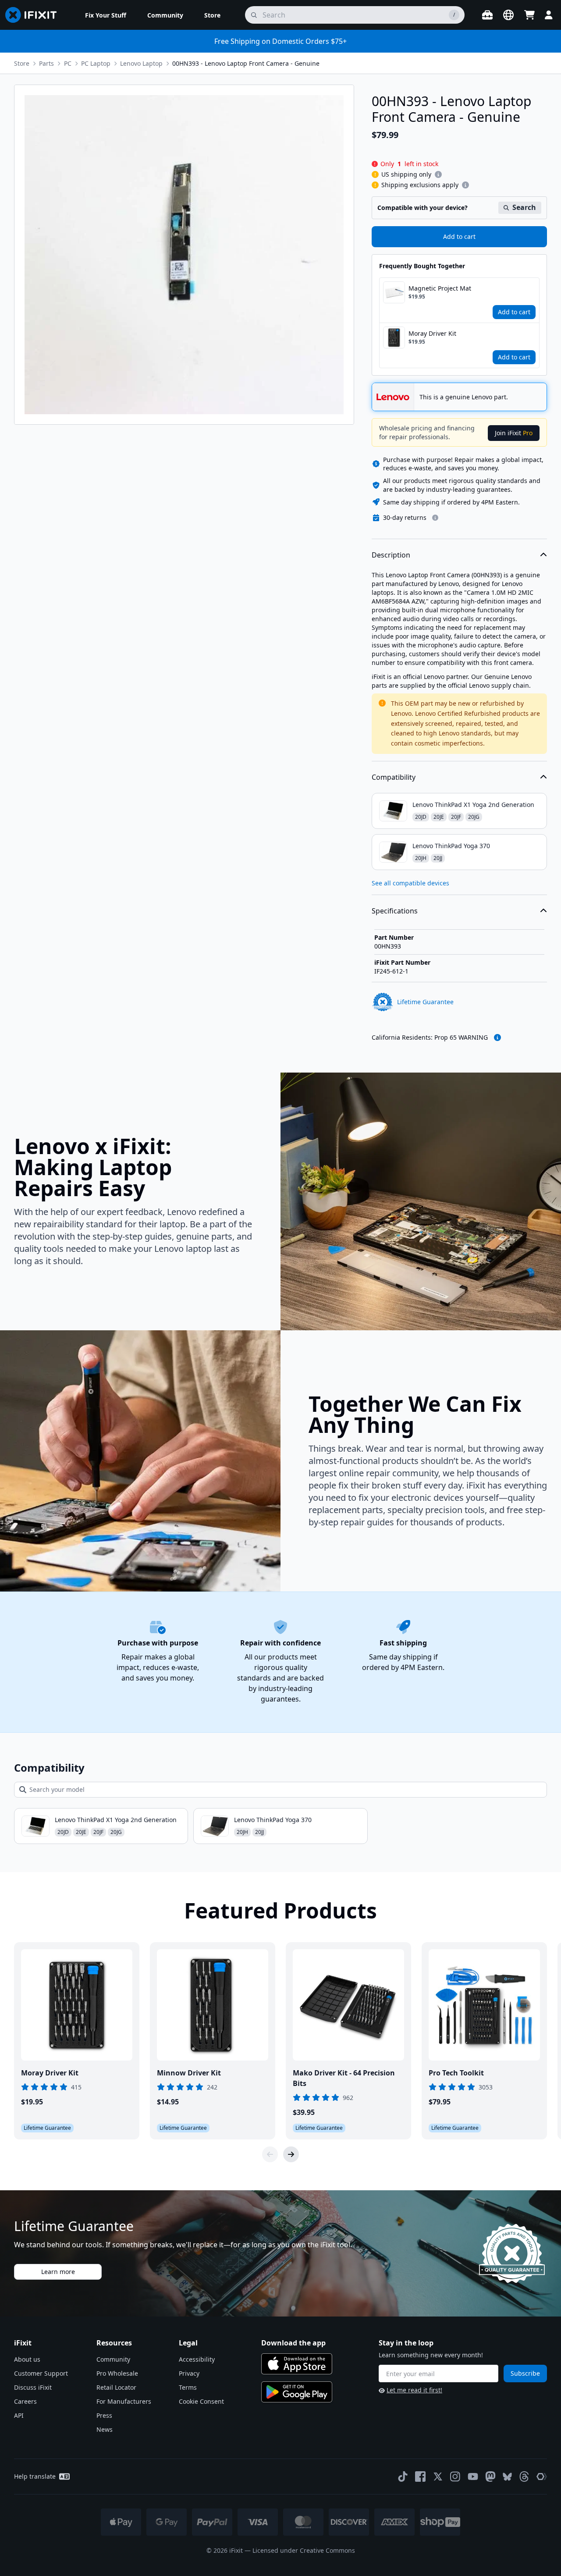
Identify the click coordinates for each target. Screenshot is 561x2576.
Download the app (293, 2343)
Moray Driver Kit (432, 333)
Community (113, 2359)
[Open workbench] (487, 15)
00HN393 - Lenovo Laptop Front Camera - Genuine (246, 63)
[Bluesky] (507, 2477)
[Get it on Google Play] (297, 2392)
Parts (46, 63)
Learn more (58, 2272)
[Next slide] (291, 2154)
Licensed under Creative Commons (304, 2550)
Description (391, 555)
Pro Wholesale (117, 2373)
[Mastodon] (490, 2477)
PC (68, 63)
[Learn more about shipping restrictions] (438, 174)
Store (22, 63)
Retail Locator (116, 2387)
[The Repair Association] (542, 2477)
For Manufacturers (124, 2401)
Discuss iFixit (33, 2387)
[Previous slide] (270, 2154)
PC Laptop (96, 63)
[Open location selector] (508, 15)
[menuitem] (106, 15)
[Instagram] (455, 2477)
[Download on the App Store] (297, 2364)
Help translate (35, 2476)
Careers (25, 2401)
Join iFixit (514, 433)
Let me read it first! (414, 2390)
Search (524, 207)
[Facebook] (420, 2477)
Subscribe (525, 2373)
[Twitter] (438, 2477)
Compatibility (394, 777)
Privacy (189, 2373)
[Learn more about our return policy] (435, 518)
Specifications (395, 911)
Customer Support (41, 2373)
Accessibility (197, 2359)
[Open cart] (529, 15)
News (105, 2429)
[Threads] (524, 2477)
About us (27, 2359)
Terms (188, 2387)
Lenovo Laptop (141, 63)
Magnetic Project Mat (440, 288)
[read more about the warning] (497, 1038)
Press (104, 2415)
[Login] (549, 15)
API (19, 2415)
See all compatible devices (410, 883)
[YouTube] (473, 2477)
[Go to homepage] (35, 15)
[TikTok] (403, 2477)
